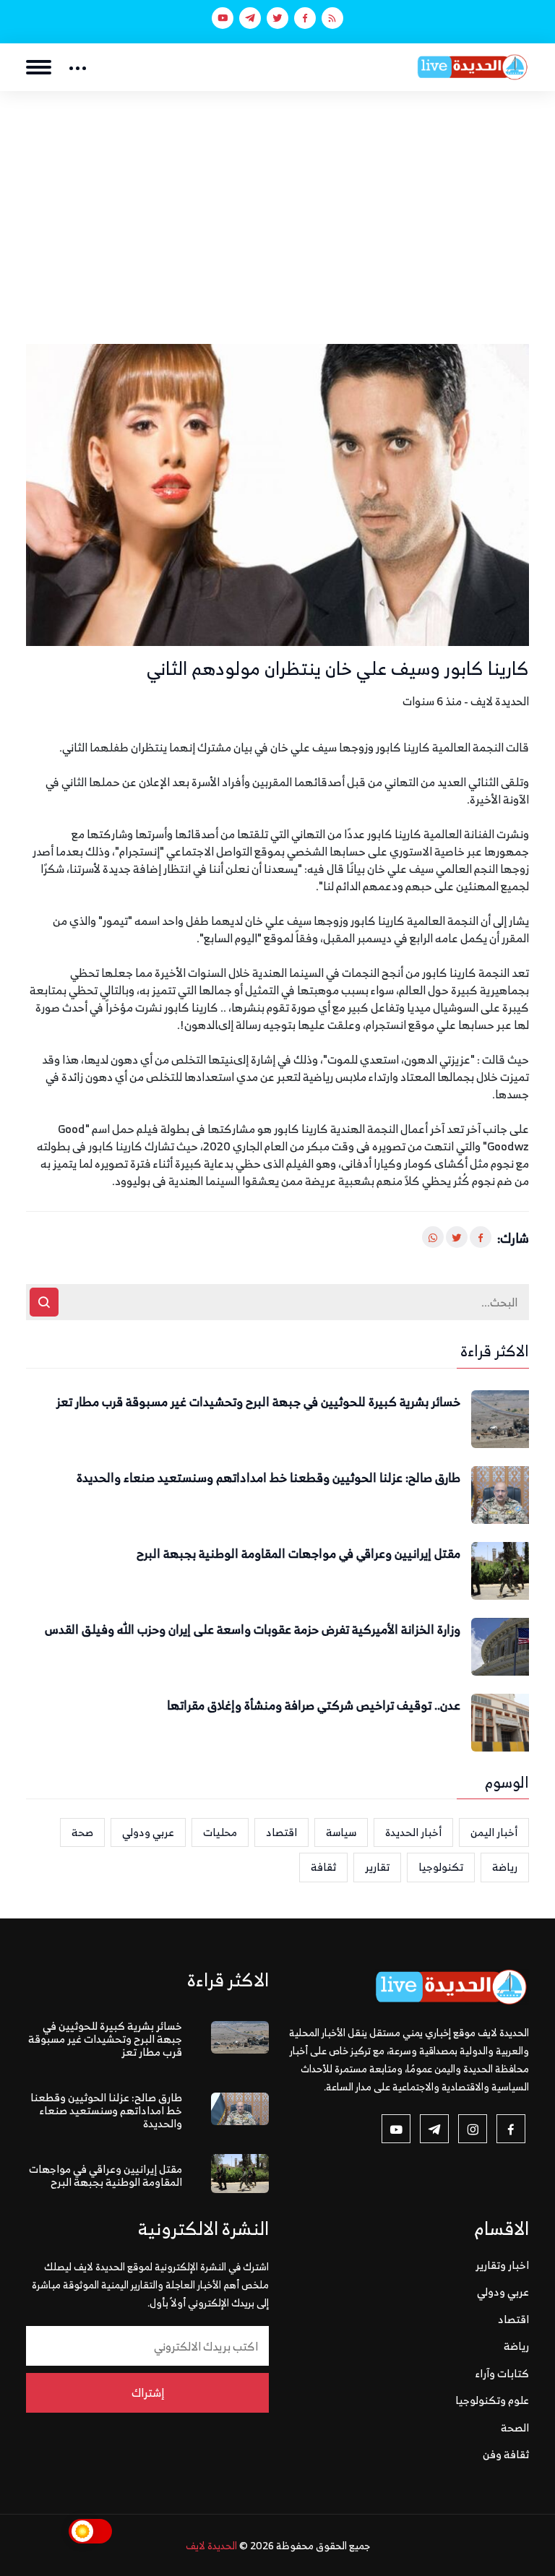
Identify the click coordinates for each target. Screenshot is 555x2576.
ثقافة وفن (506, 2454)
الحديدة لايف (211, 2545)
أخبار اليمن (494, 1832)
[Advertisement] (277, 199)
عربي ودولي (148, 1832)
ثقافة (323, 1867)
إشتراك (148, 2392)
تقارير (377, 1867)
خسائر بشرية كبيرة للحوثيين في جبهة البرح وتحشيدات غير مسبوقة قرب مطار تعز (258, 1403)
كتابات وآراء (502, 2373)
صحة (82, 1832)
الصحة (515, 2428)
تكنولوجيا (441, 1867)
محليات (220, 1832)
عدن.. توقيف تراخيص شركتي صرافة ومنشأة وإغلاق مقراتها (314, 1706)
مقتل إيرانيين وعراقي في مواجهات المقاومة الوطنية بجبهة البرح (298, 1554)
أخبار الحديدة (413, 1832)
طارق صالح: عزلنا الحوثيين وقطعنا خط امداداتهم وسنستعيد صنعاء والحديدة (268, 1478)
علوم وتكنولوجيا (492, 2400)
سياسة (341, 1832)
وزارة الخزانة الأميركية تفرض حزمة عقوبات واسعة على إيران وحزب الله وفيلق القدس (253, 1630)
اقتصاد (281, 1832)
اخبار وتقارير (502, 2265)
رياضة (505, 1867)
